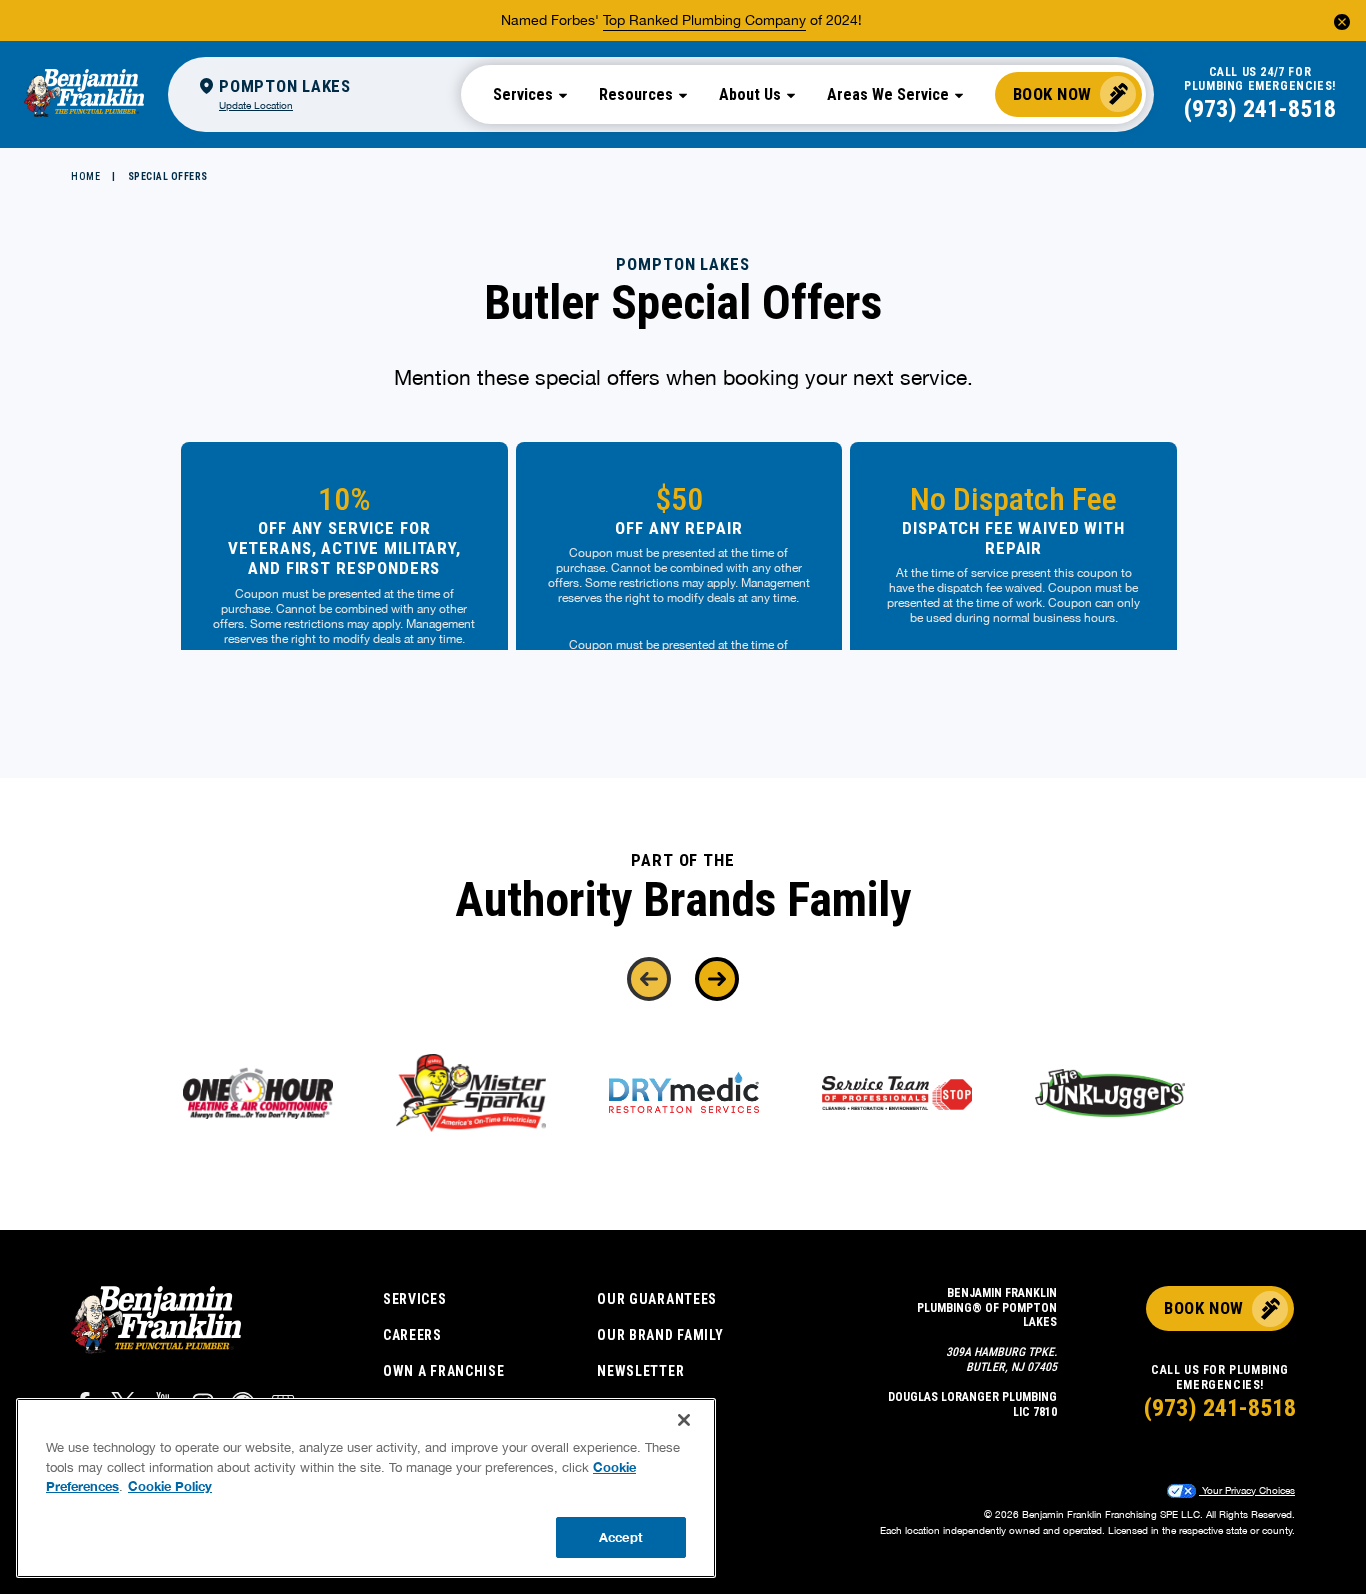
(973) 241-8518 (1260, 109)
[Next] (717, 979)
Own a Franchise (444, 1371)
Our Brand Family (660, 1335)
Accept (621, 1536)
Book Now (1052, 94)
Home (85, 176)
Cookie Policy (170, 1486)
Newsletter (640, 1371)
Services (415, 1299)
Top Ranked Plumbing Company (704, 20)
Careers (412, 1335)
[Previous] (649, 979)
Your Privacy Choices (1247, 1490)
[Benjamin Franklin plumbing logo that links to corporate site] (84, 94)
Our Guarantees (657, 1299)
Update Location (256, 105)
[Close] (684, 1420)
